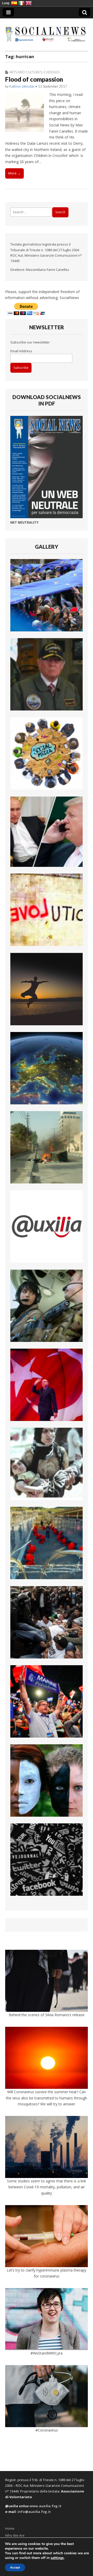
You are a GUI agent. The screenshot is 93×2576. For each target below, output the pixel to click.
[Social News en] (47, 31)
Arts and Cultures (26, 72)
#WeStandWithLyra (47, 2353)
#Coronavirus (47, 2430)
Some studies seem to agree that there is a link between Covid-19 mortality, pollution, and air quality (47, 2187)
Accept (15, 2567)
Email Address (21, 351)
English (29, 3)
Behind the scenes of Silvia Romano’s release (47, 2015)
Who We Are (15, 2535)
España (14, 3)
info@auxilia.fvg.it (34, 2512)
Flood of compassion (34, 79)
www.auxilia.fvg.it (45, 2506)
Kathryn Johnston (22, 86)
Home (10, 2528)
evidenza (52, 72)
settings (57, 2558)
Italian (21, 3)
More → (14, 173)
